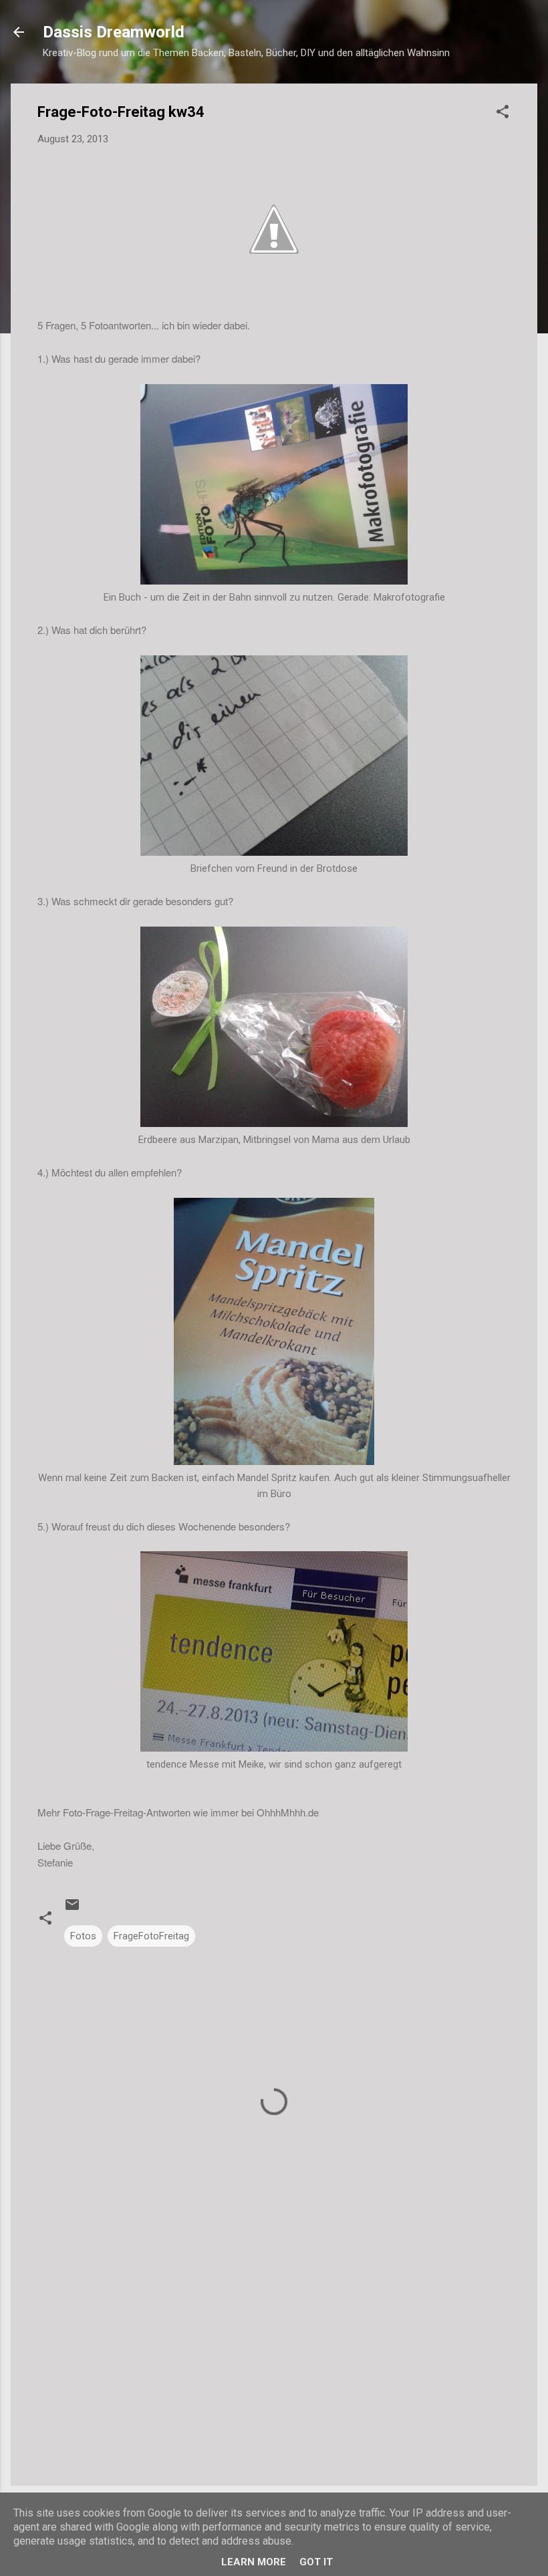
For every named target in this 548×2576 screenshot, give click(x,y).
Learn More (254, 2562)
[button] (503, 114)
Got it (316, 2562)
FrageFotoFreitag (151, 1936)
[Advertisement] (274, 2362)
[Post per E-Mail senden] (72, 1909)
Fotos (83, 1936)
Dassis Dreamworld (114, 32)
